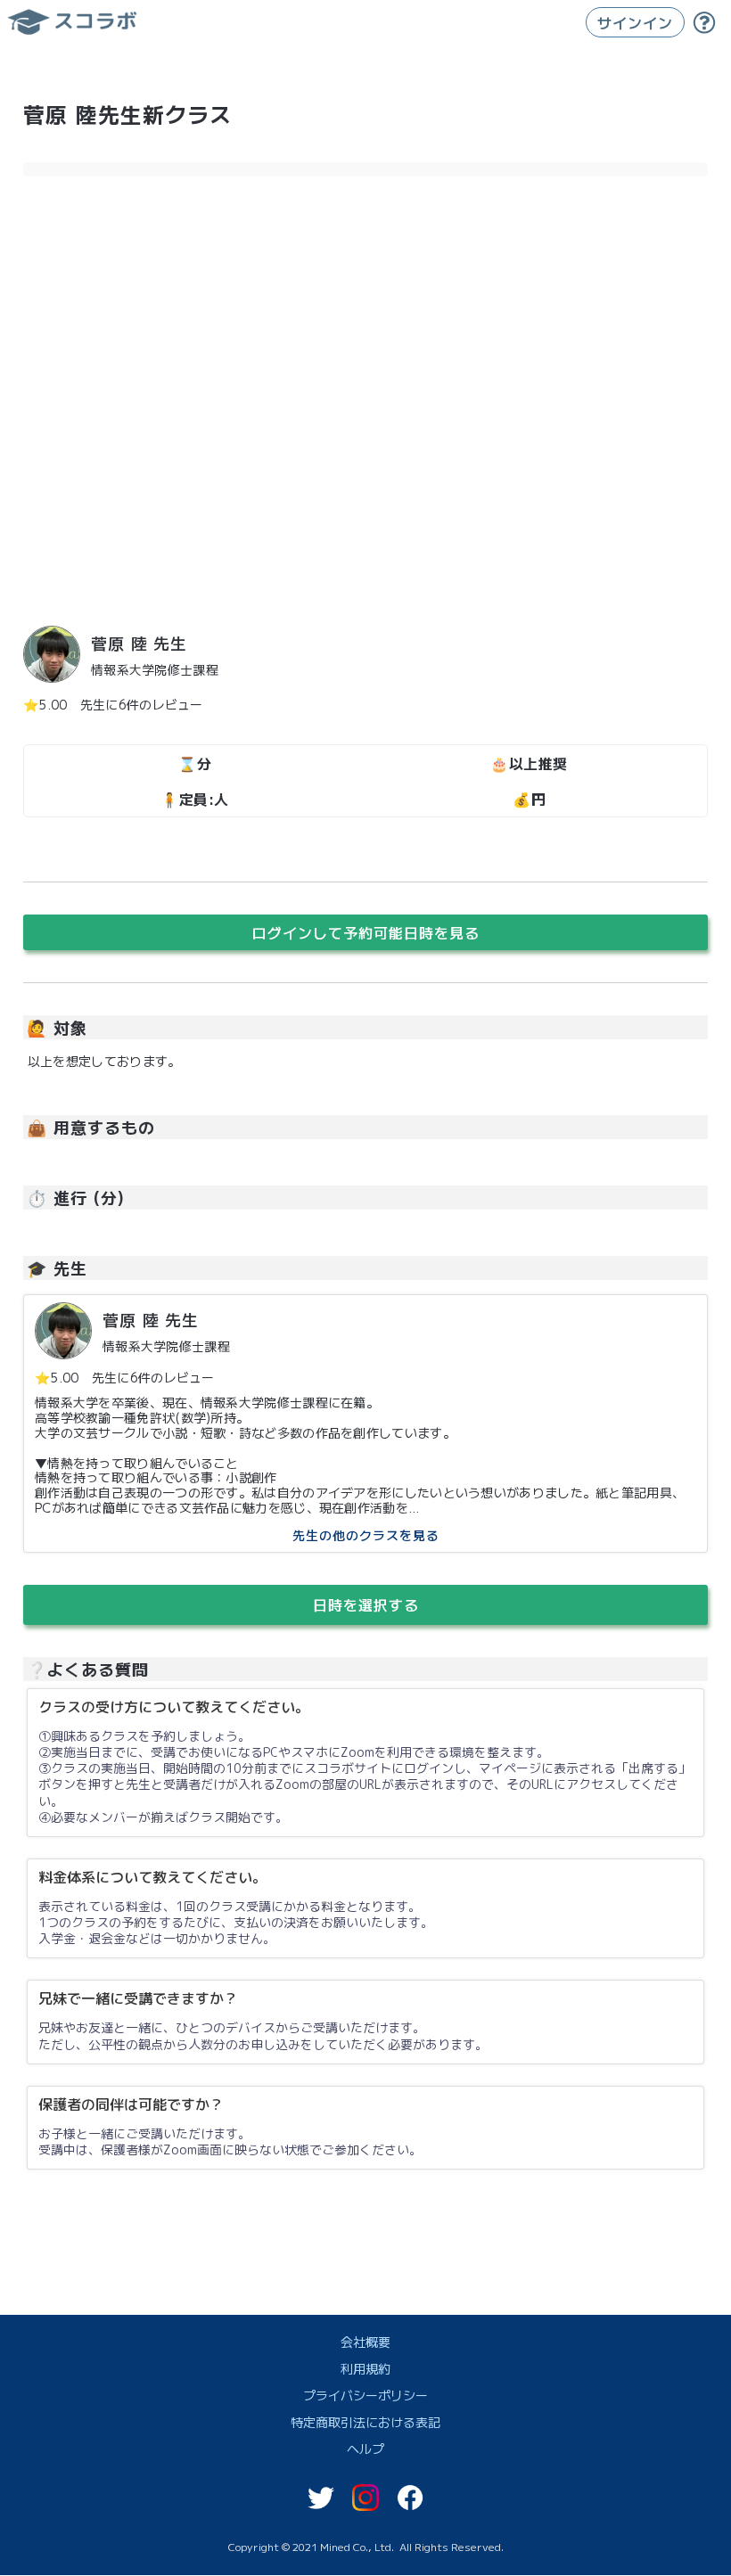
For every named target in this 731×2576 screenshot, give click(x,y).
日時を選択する (366, 1604)
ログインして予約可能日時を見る (366, 932)
